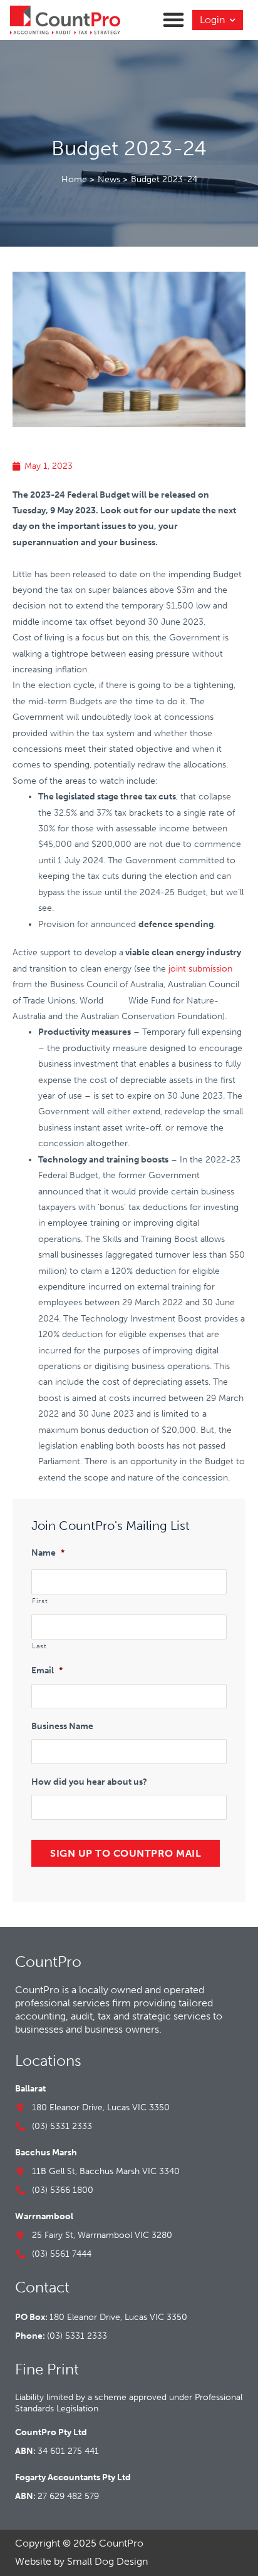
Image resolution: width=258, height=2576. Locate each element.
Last (39, 1646)
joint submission (200, 969)
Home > (78, 179)
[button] (173, 19)
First (40, 1601)
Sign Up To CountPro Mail (126, 1853)
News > (113, 179)
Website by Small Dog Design (81, 2561)
